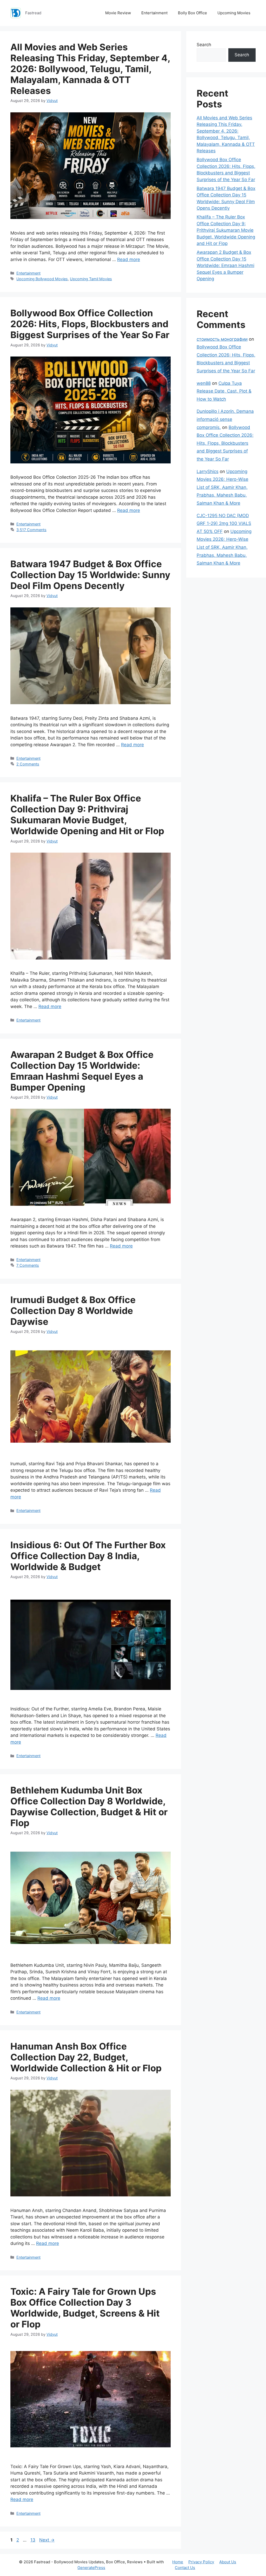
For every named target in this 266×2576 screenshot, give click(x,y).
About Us (228, 2562)
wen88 (204, 383)
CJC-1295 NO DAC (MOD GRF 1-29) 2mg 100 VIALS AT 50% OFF (224, 523)
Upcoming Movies (234, 13)
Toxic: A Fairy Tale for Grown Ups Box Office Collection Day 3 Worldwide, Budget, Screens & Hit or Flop (85, 2308)
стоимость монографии (222, 339)
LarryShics (208, 471)
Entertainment (154, 13)
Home (178, 2562)
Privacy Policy (201, 2562)
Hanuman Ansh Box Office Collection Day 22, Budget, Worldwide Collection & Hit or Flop (86, 2057)
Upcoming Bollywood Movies (42, 279)
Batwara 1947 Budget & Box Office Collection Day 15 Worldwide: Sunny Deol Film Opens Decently (90, 575)
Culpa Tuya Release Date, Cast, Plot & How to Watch (224, 391)
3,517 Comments (31, 530)
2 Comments (28, 764)
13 (33, 2540)
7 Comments (28, 1265)
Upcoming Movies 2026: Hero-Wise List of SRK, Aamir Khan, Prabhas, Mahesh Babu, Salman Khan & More (222, 487)
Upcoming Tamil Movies (91, 279)
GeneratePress (91, 2568)
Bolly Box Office (192, 13)
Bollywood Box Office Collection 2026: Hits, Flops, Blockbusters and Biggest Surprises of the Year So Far (90, 324)
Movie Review (118, 13)
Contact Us (185, 2568)
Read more (129, 259)
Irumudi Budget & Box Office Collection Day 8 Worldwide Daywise (73, 1311)
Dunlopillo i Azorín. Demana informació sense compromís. (225, 419)
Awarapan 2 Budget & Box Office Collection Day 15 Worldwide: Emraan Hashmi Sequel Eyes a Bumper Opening (82, 1071)
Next (47, 2540)
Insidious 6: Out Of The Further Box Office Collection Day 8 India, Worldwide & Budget (88, 1556)
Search (204, 45)
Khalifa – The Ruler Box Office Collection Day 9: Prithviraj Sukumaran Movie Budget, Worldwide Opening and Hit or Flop (87, 814)
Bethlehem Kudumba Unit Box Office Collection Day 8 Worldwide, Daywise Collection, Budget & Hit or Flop (89, 1806)
